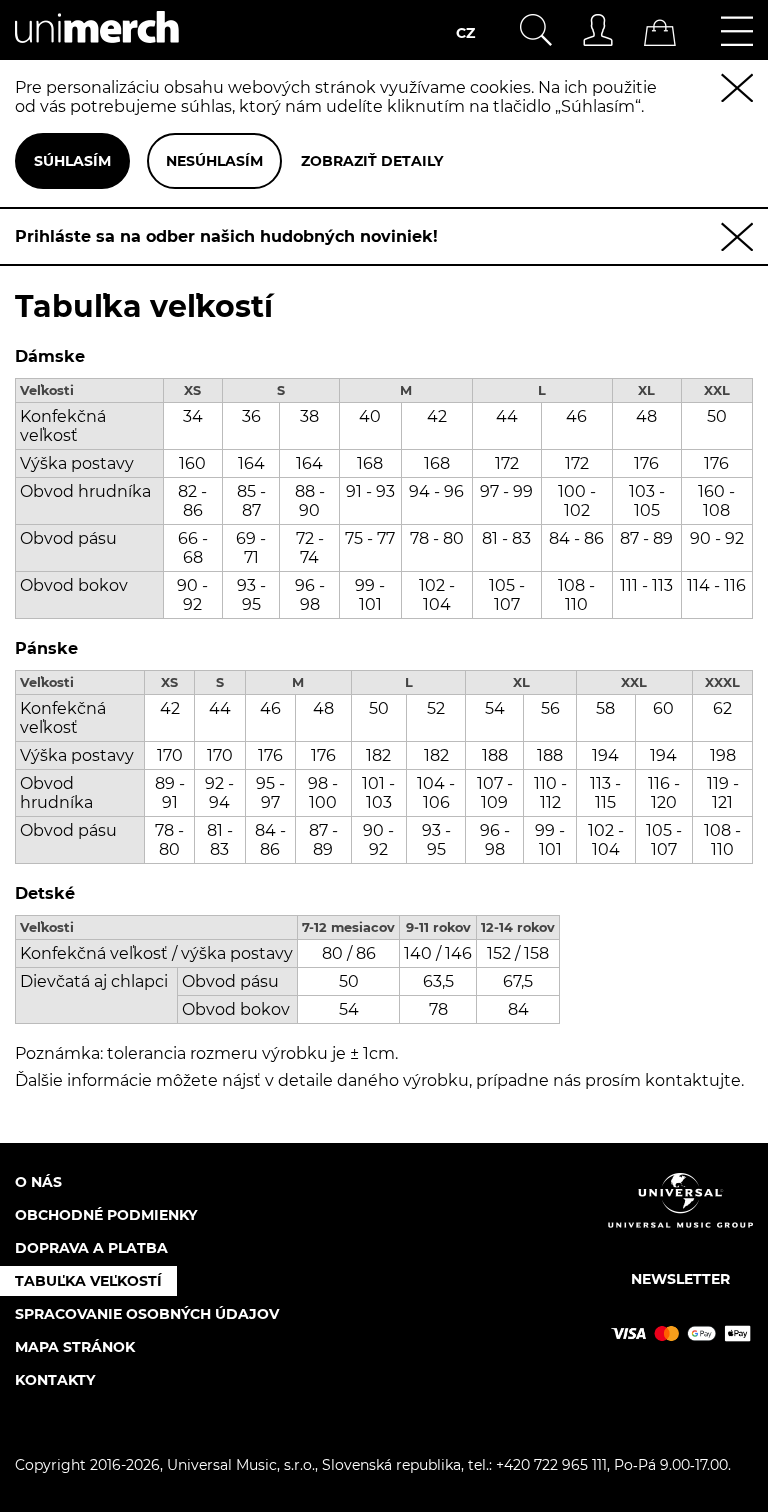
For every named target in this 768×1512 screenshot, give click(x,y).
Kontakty (55, 1380)
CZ (465, 33)
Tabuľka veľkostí (88, 1281)
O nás (38, 1182)
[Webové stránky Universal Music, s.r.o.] (680, 1217)
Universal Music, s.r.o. (241, 1465)
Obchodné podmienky (106, 1215)
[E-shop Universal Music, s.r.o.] (97, 50)
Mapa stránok (75, 1347)
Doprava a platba (91, 1248)
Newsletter (680, 1279)
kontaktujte (693, 1080)
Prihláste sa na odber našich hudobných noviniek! (226, 236)
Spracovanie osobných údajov (147, 1314)
